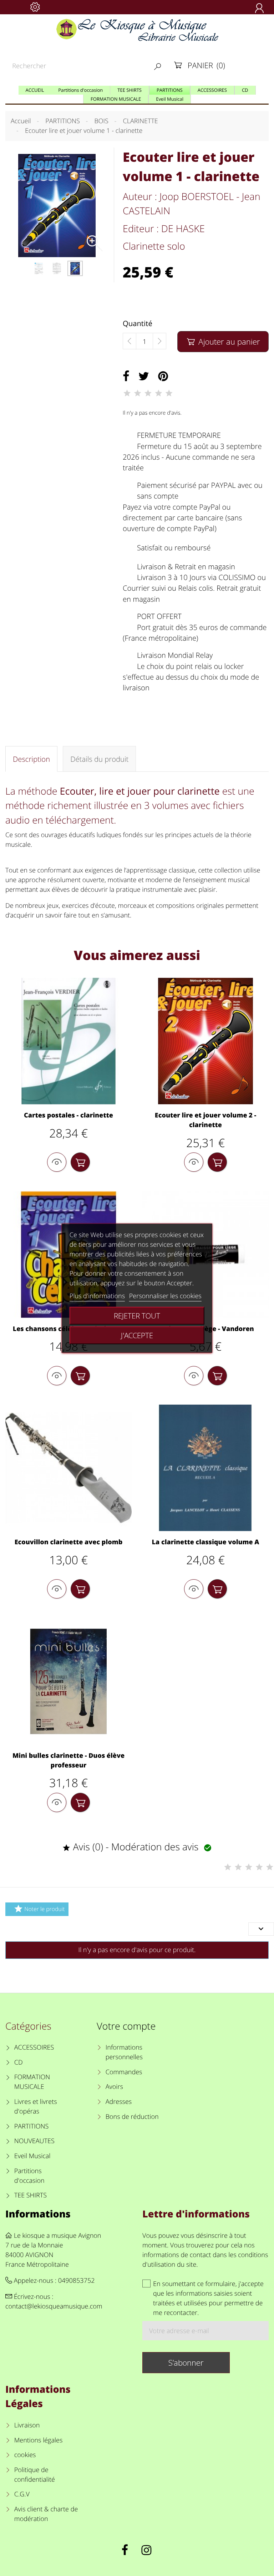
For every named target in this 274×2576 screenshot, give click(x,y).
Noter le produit (39, 1909)
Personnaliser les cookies (165, 1296)
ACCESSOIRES (34, 2047)
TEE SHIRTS (31, 2195)
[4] (158, 393)
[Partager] (126, 376)
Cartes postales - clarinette (68, 1115)
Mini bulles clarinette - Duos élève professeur (68, 1760)
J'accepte (137, 1335)
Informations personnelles (124, 2052)
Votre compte (126, 2026)
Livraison (27, 2425)
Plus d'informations (97, 1296)
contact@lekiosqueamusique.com (54, 2306)
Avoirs (114, 2087)
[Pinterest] (163, 376)
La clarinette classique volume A (206, 1542)
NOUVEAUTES (34, 2141)
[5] (169, 393)
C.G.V (22, 2494)
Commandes (124, 2072)
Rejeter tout (137, 1316)
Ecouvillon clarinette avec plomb (69, 1542)
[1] (127, 393)
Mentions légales (38, 2440)
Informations (38, 2214)
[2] (137, 393)
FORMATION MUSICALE (32, 2082)
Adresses (119, 2102)
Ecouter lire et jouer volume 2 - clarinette (205, 1120)
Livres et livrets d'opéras (36, 2107)
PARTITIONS (32, 2126)
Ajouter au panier (224, 342)
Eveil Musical (32, 2156)
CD (19, 2062)
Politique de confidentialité (35, 2475)
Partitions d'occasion (29, 2176)
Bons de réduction (132, 2117)
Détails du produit (99, 759)
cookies (25, 2455)
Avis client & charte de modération (46, 2514)
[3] (148, 393)
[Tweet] (144, 376)
